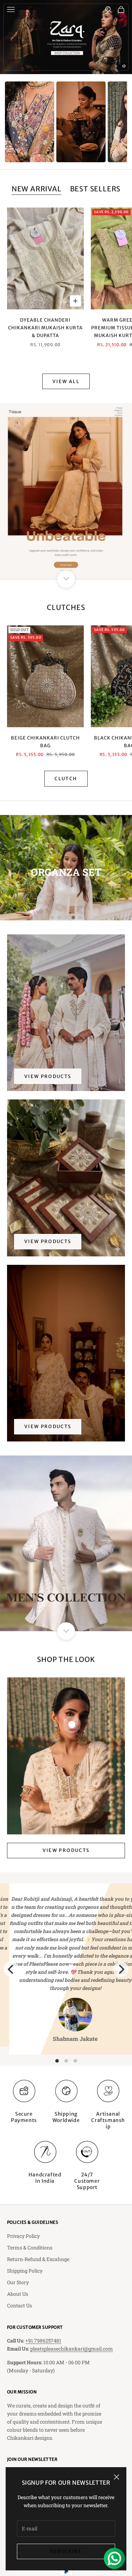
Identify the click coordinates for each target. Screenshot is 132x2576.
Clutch (66, 779)
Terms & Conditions (30, 2248)
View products (48, 1076)
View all (66, 382)
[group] (66, 37)
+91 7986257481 (43, 2341)
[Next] (121, 1969)
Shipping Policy (25, 2271)
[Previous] (11, 1969)
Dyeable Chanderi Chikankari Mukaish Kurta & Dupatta (45, 328)
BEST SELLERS (95, 189)
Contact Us (20, 2305)
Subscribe (66, 2551)
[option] (30, 122)
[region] (66, 37)
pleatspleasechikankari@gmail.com (72, 2349)
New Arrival (37, 189)
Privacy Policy (23, 2236)
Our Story (18, 2282)
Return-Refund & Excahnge (38, 2259)
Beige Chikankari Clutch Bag (45, 742)
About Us (18, 2294)
